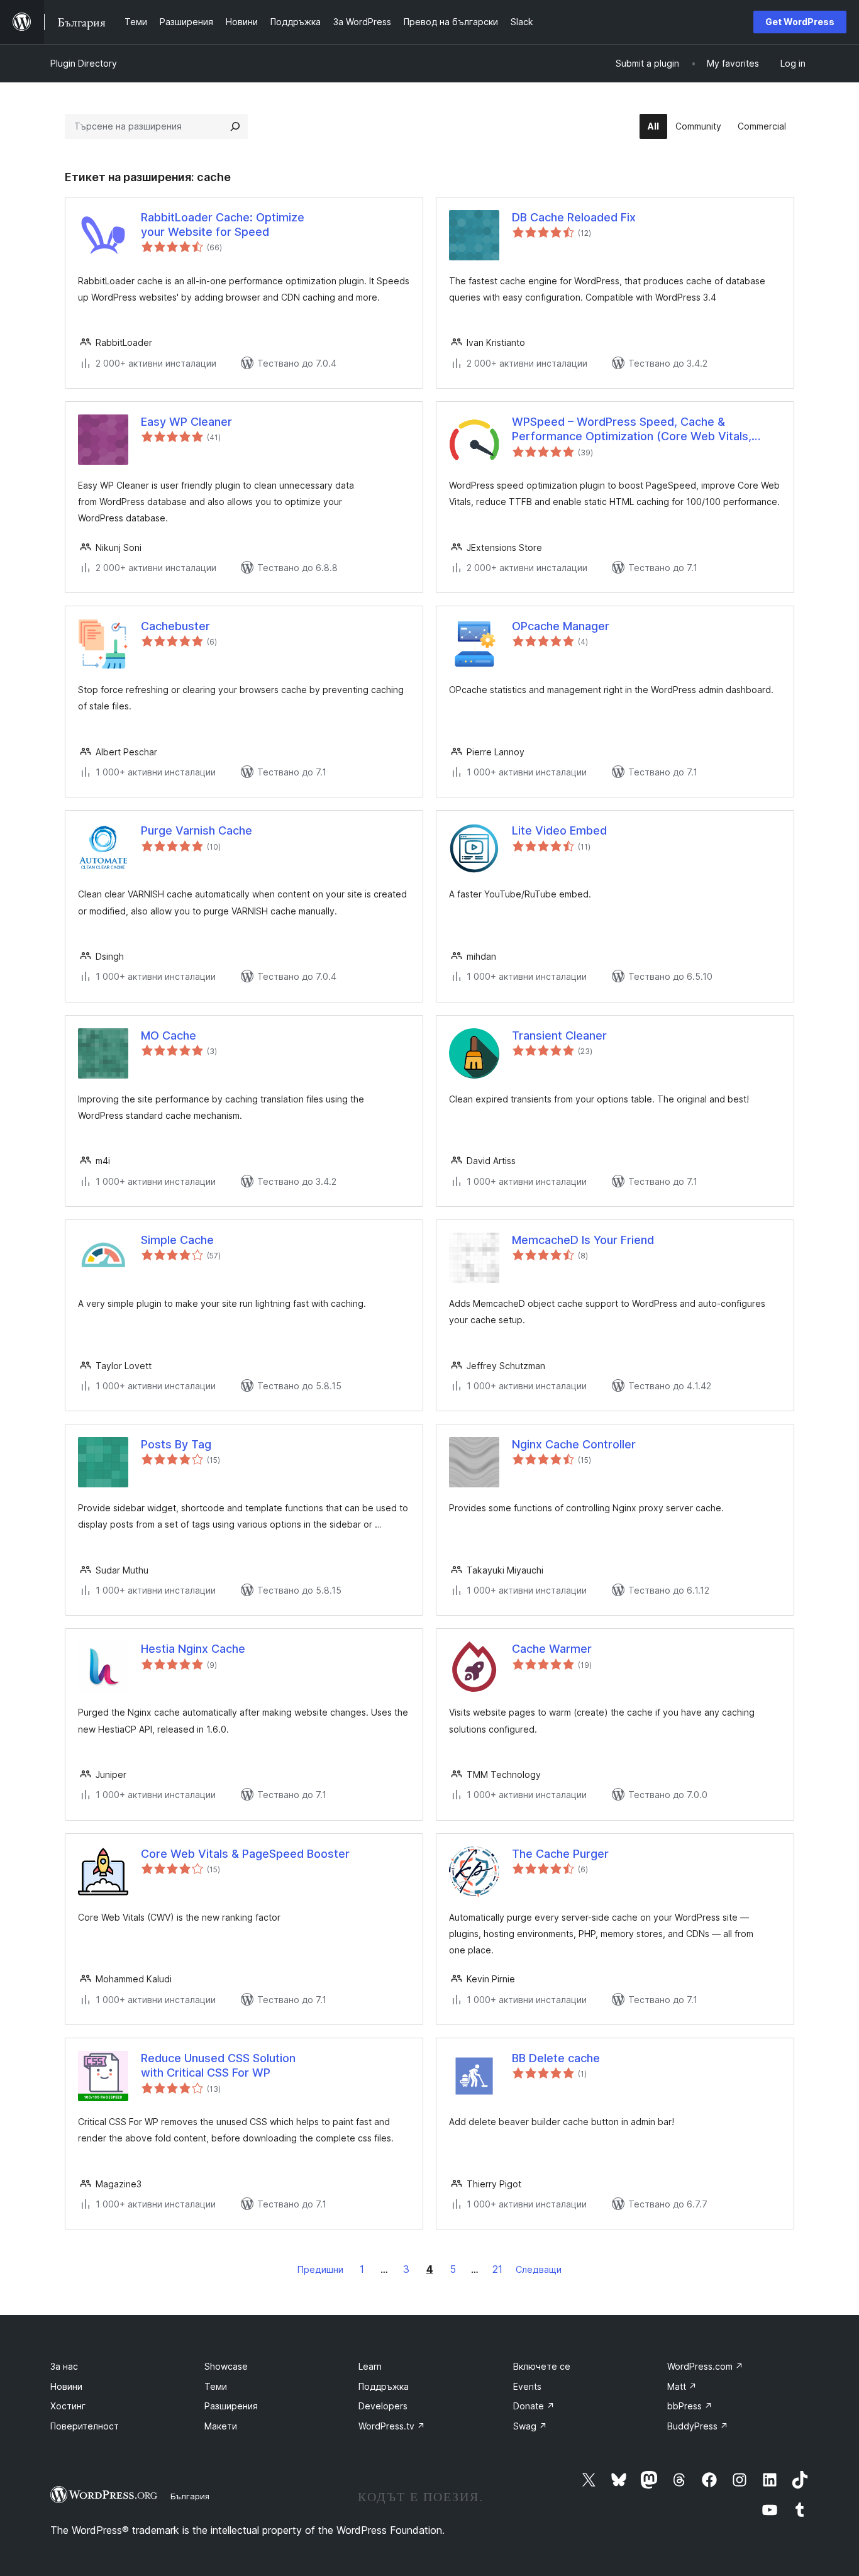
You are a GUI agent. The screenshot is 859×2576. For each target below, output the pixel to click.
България (190, 2496)
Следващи (539, 2269)
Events (527, 2386)
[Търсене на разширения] (235, 126)
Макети (221, 2426)
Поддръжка (384, 2386)
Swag (530, 2426)
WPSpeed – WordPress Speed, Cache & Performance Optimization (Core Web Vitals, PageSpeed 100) (632, 430)
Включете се (542, 2366)
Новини (66, 2386)
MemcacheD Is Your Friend (583, 1240)
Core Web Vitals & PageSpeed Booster (245, 1854)
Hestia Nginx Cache (193, 1649)
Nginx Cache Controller (574, 1444)
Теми (216, 2386)
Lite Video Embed (559, 830)
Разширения (231, 2406)
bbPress (690, 2406)
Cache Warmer (552, 1649)
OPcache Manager (561, 626)
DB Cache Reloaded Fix (574, 217)
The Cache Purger (560, 1854)
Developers (383, 2406)
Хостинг (68, 2406)
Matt (682, 2386)
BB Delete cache (556, 2058)
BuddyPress (698, 2426)
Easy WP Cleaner (186, 422)
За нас (64, 2366)
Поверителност (85, 2426)
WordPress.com (705, 2366)
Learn (370, 2366)
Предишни (320, 2269)
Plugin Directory (84, 63)
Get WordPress (800, 22)
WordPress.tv (392, 2426)
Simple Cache (177, 1240)
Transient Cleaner (559, 1035)
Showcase (226, 2366)
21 (497, 2269)
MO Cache (169, 1035)
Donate (534, 2406)
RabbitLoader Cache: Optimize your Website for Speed (223, 225)
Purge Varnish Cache (197, 830)
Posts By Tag (176, 1444)
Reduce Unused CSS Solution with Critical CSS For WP (218, 2065)
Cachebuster (175, 626)
